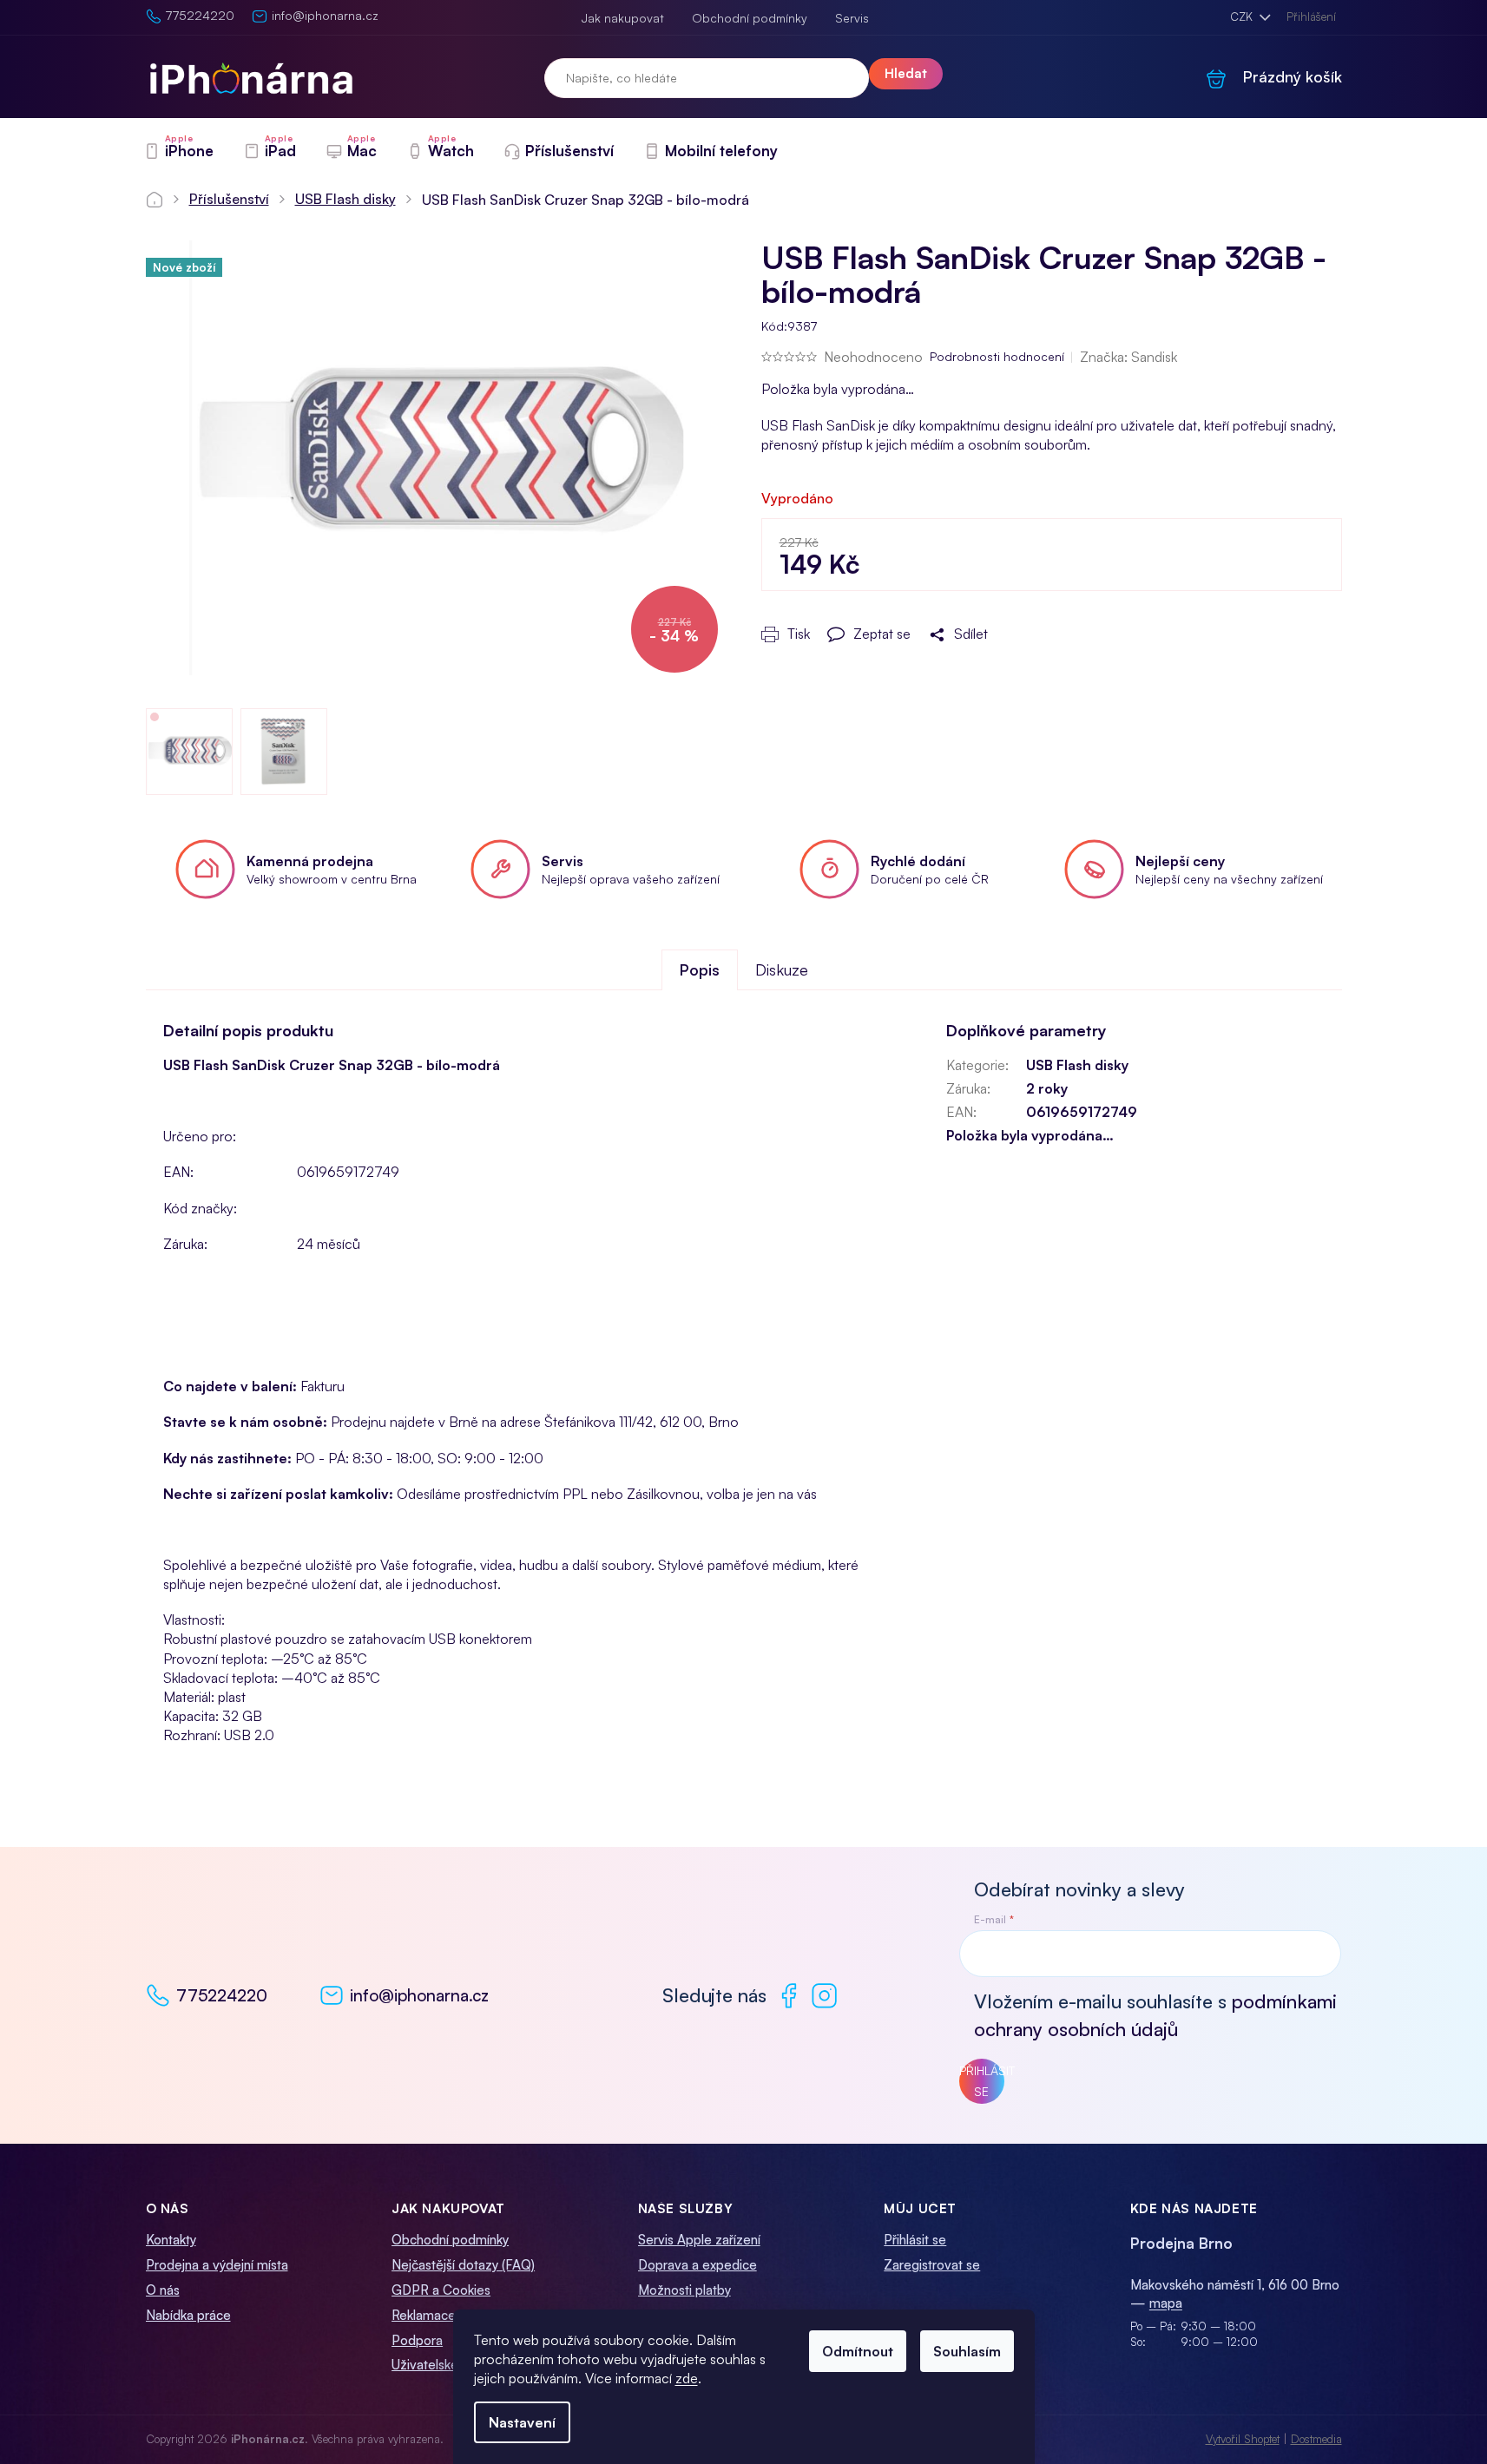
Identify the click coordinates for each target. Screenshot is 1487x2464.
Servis (852, 18)
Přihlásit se (982, 2081)
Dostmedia (1316, 2439)
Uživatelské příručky (449, 2365)
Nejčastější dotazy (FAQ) (463, 2265)
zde (687, 2378)
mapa (1166, 2303)
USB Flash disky (1077, 1065)
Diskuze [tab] (782, 969)
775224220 (222, 1995)
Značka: (1128, 357)
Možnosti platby (684, 2290)
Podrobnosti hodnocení (997, 356)
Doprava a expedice (697, 2265)
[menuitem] (178, 151)
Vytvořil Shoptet (1243, 2439)
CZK (1243, 16)
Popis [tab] (700, 969)
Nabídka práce (188, 2315)
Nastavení (522, 2422)
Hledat (906, 73)
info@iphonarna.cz (419, 1995)
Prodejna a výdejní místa (217, 2265)
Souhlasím (967, 2351)
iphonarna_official (824, 1996)
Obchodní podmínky (750, 18)
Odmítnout (858, 2351)
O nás (163, 2290)
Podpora (417, 2340)
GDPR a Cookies (441, 2290)
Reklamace (424, 2315)
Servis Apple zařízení (699, 2240)
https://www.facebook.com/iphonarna (789, 1996)
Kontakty (171, 2240)
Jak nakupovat (623, 18)
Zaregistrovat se (932, 2265)
